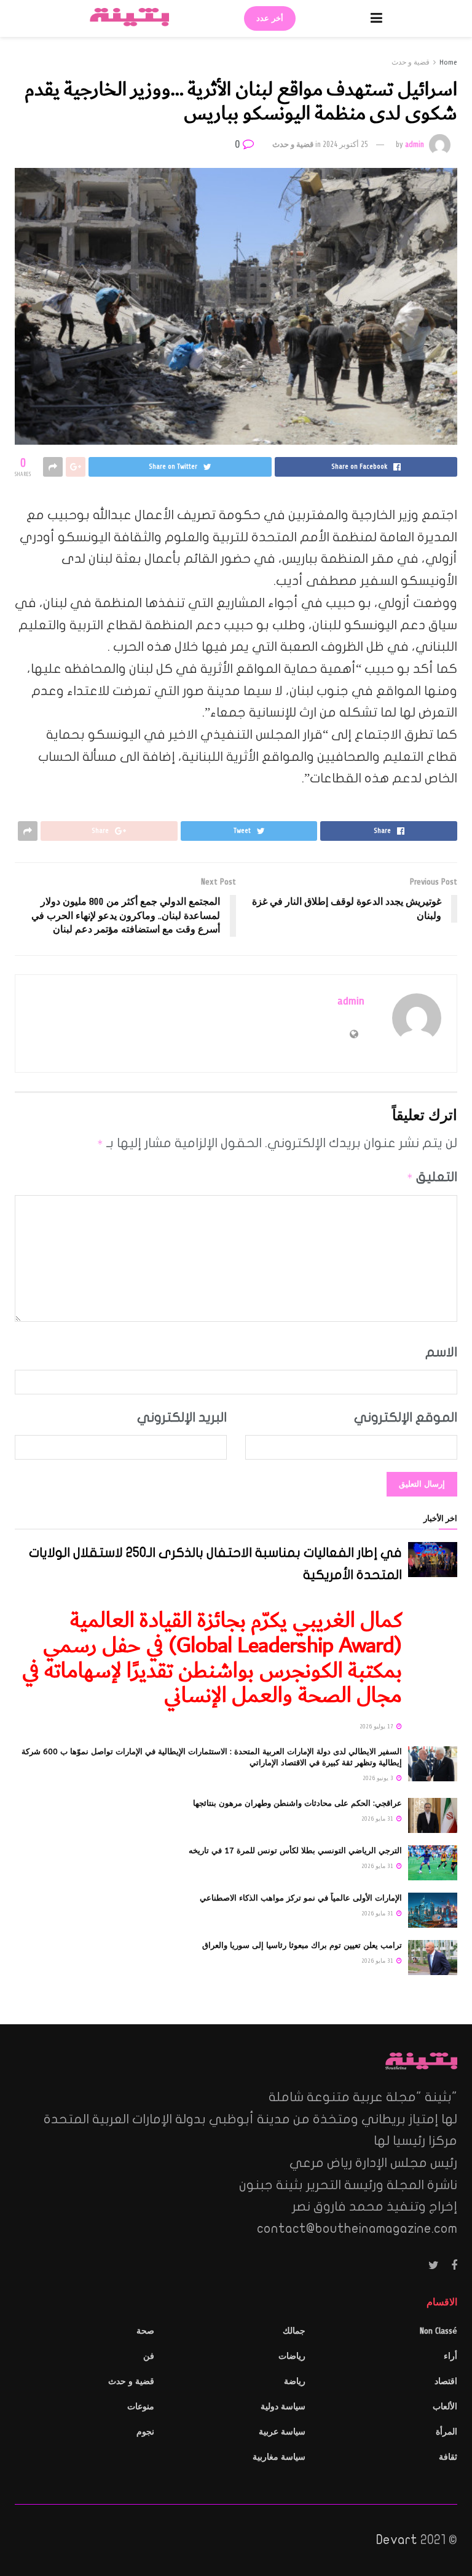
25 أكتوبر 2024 (345, 145)
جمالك (294, 2331)
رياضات (292, 2356)
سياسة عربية (282, 2432)
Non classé (439, 2331)
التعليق (432, 1177)
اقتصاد (446, 2381)
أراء (450, 2356)
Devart (397, 2540)
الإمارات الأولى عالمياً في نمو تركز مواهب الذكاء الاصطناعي (301, 1898)
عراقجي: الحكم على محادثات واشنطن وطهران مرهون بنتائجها (297, 1803)
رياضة (295, 2381)
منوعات (141, 2407)
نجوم (145, 2432)
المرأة (446, 2432)
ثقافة (448, 2457)
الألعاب (445, 2407)
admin (415, 145)
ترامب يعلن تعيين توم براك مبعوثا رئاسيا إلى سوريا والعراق (302, 1945)
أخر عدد (270, 18)
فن (149, 2356)
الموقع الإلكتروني (406, 1417)
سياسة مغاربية (279, 2457)
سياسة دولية (283, 2407)
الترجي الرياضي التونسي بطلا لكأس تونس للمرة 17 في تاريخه (295, 1851)
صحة (145, 2331)
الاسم (441, 1352)
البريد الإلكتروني (182, 1417)
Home (448, 62)
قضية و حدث (411, 62)
